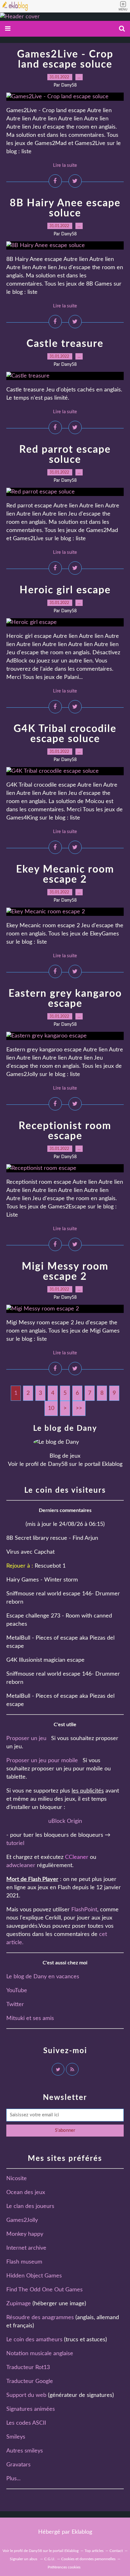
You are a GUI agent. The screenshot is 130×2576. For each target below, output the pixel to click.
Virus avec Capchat (30, 1552)
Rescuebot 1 (50, 1566)
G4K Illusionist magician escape (45, 1660)
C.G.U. (50, 2559)
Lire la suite (65, 165)
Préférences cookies (64, 2567)
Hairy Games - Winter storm (42, 1580)
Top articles (94, 2551)
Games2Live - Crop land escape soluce (65, 59)
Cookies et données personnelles (88, 2559)
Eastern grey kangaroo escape (65, 999)
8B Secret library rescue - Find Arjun (52, 1538)
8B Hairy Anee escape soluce (65, 208)
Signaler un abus (24, 2559)
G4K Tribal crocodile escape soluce (65, 734)
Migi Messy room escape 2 (65, 1272)
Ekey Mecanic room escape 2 (65, 874)
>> (79, 1408)
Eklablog (82, 2532)
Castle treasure (65, 344)
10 (51, 1408)
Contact (116, 2551)
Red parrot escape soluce (65, 455)
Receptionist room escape (65, 1131)
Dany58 (58, 1464)
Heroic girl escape (65, 590)
